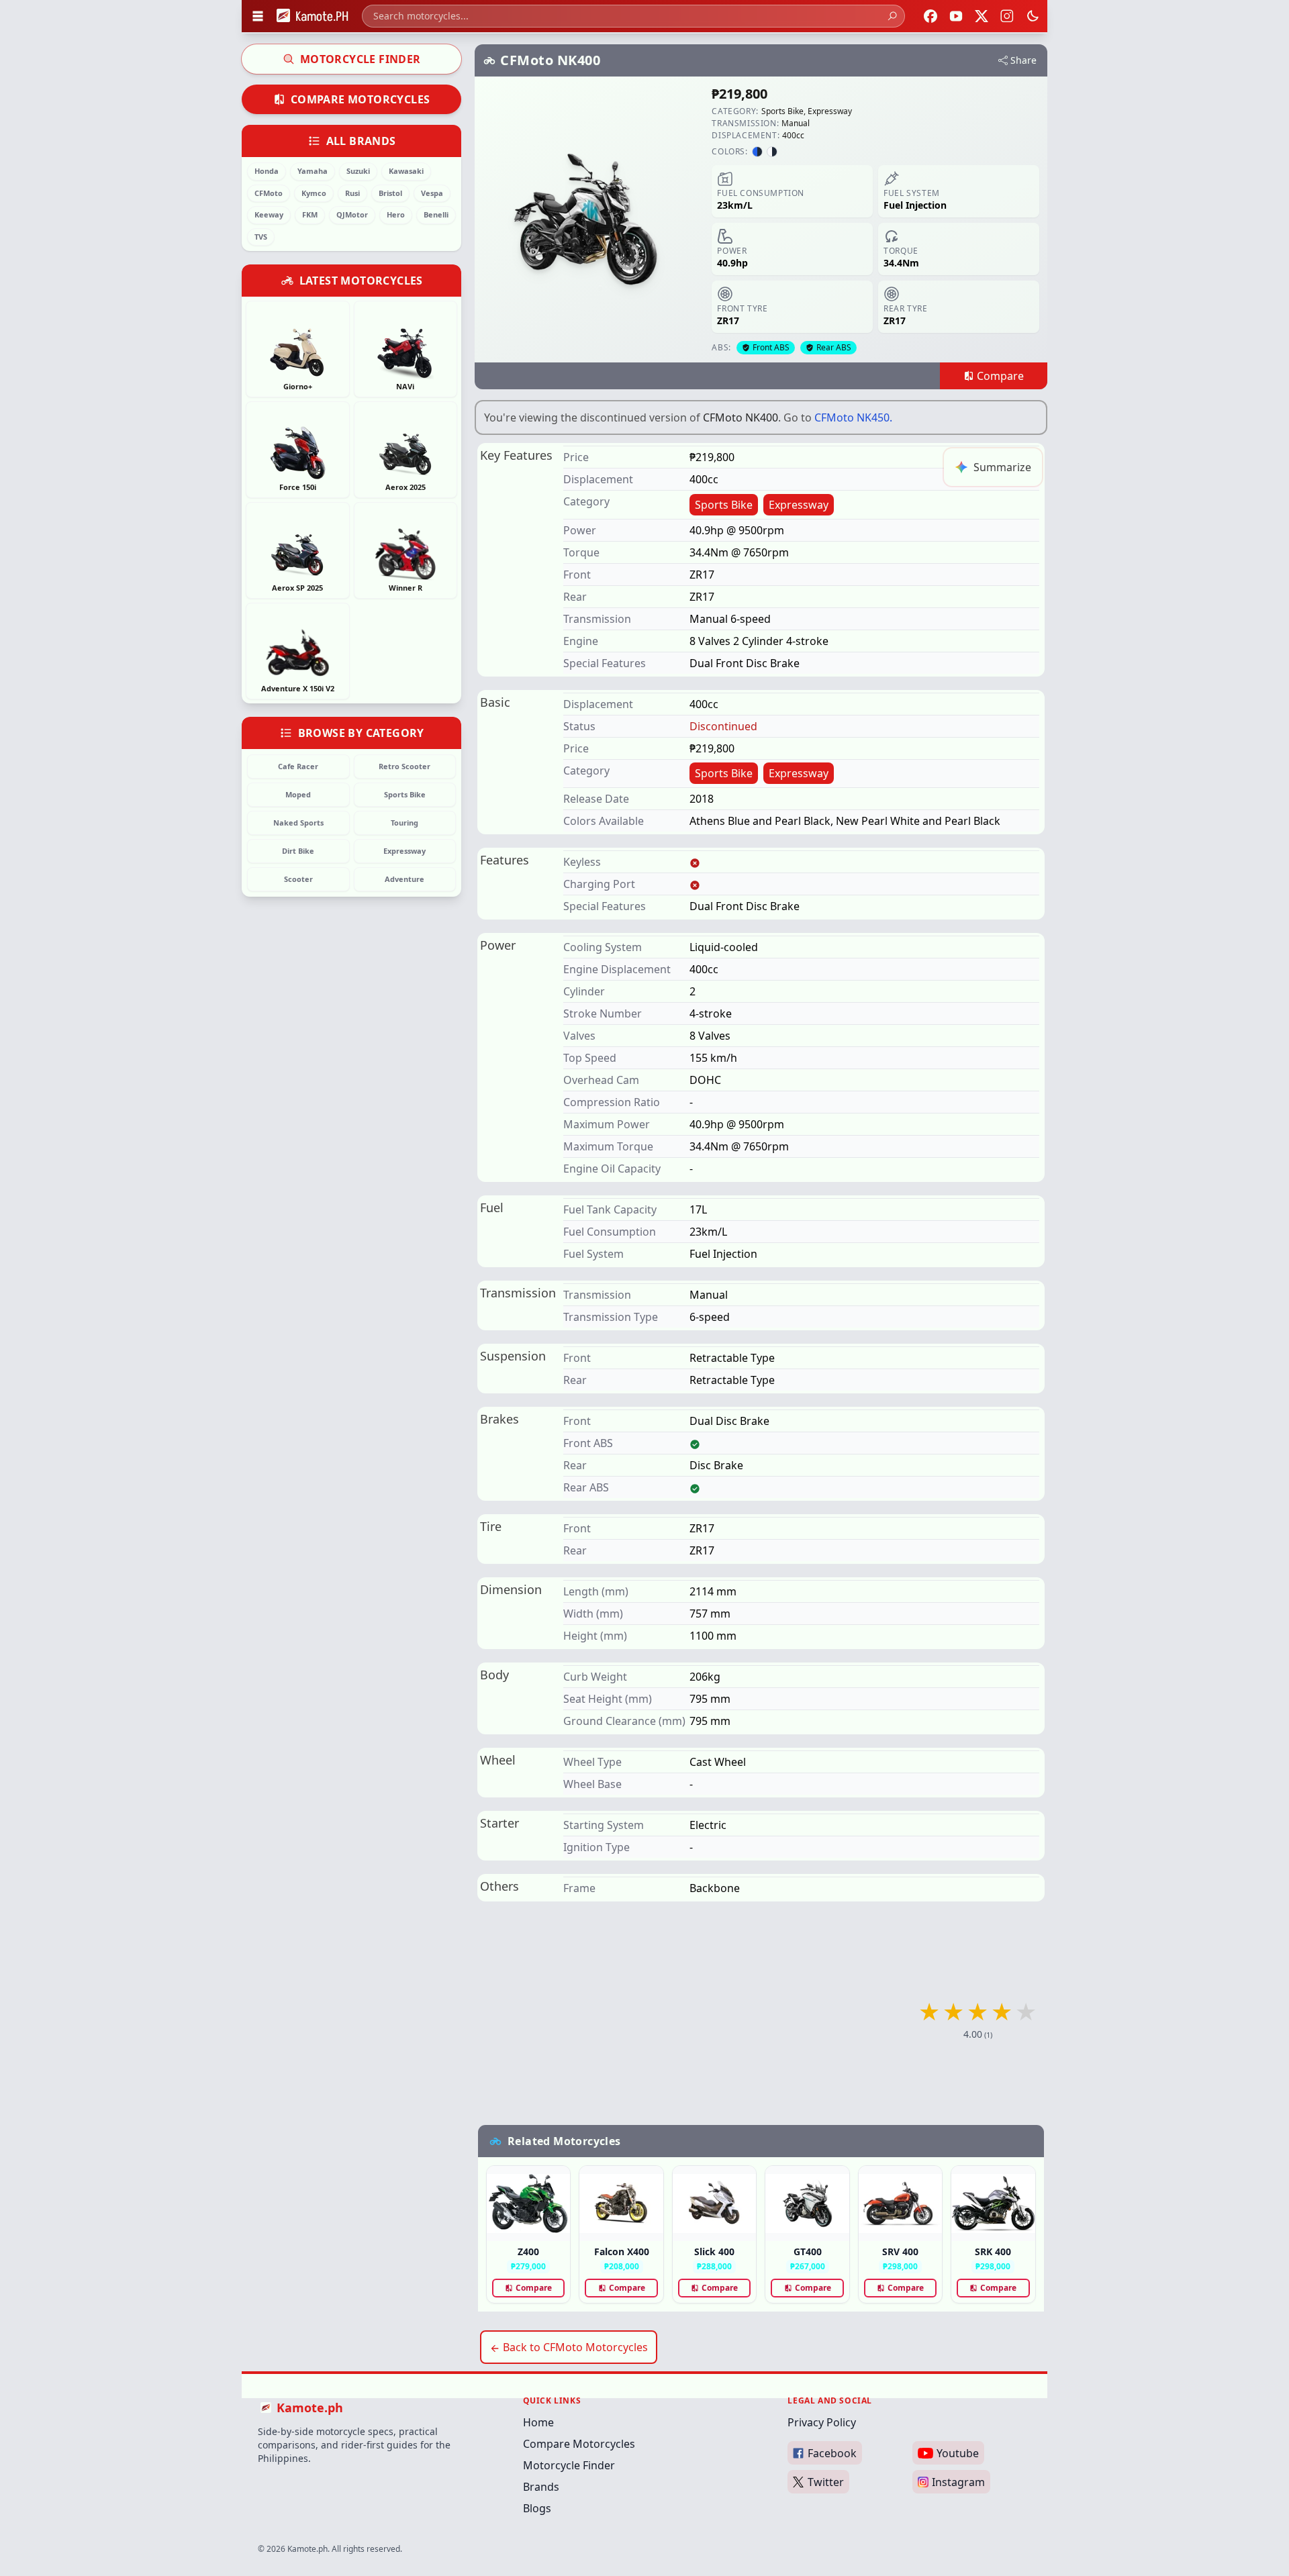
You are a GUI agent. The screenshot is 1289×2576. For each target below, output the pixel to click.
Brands (541, 2487)
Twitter (826, 2482)
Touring (404, 823)
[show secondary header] (258, 16)
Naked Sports (298, 823)
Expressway (404, 851)
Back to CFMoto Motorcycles (574, 2347)
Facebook (832, 2453)
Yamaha (313, 171)
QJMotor (352, 214)
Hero (396, 214)
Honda (267, 171)
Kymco (314, 193)
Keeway (269, 214)
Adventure (404, 879)
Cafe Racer (298, 766)
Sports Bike (405, 794)
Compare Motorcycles (361, 99)
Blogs (537, 2508)
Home (538, 2422)
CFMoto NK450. (853, 417)
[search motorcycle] (892, 16)
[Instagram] (1007, 16)
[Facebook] (930, 16)
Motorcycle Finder (361, 59)
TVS (261, 237)
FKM (310, 214)
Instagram (958, 2482)
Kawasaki (406, 171)
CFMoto (269, 193)
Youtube (958, 2453)
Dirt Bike (298, 851)
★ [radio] (929, 2012)
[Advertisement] (761, 2020)
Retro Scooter (404, 766)
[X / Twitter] (982, 16)
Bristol (390, 193)
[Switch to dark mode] (1033, 16)
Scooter (298, 879)
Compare (534, 2288)
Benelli (436, 214)
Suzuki (358, 171)
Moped (298, 794)
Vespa (432, 193)
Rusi (352, 193)
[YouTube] (956, 16)
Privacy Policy (822, 2422)
